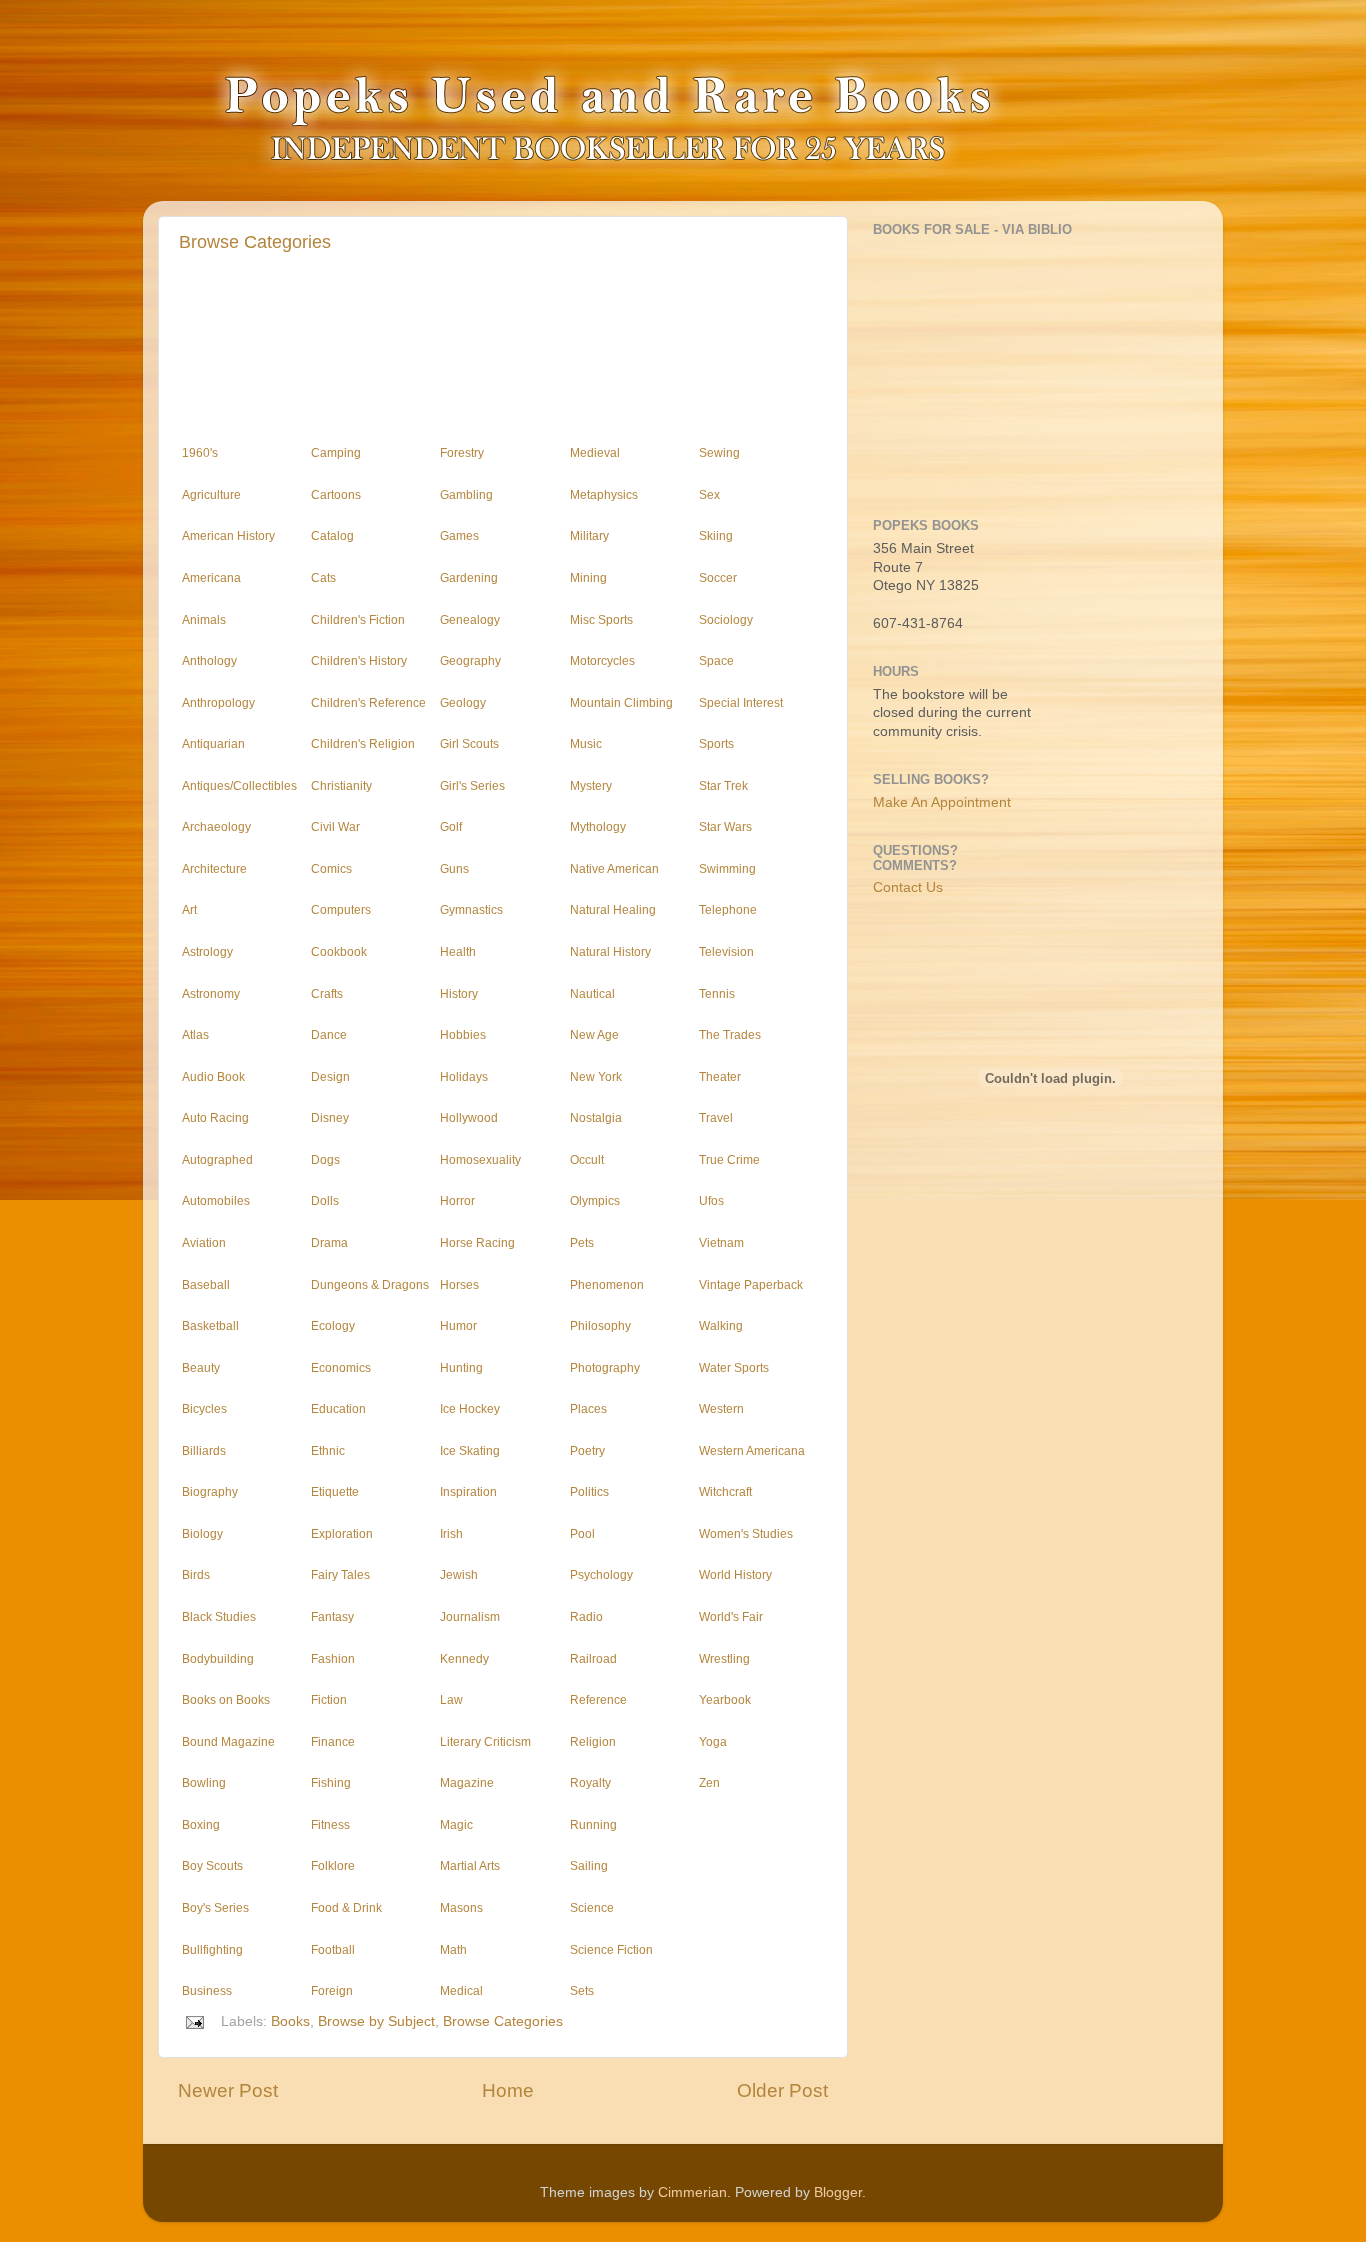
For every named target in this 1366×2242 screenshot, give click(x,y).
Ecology (333, 1326)
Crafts (327, 994)
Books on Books (226, 1700)
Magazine (467, 1783)
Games (459, 536)
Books (290, 2021)
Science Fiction (611, 1950)
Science (592, 1908)
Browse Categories (255, 242)
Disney (330, 1118)
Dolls (325, 1201)
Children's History (359, 661)
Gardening (469, 578)
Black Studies (219, 1617)
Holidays (464, 1077)
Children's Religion (363, 744)
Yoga (713, 1742)
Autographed (217, 1160)
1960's (200, 453)
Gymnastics (471, 910)
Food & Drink (346, 1908)
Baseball (206, 1285)
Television (726, 952)
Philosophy (600, 1326)
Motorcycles (602, 661)
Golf (451, 827)
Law (451, 1700)
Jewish (459, 1575)
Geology (463, 703)
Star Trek (723, 786)
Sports (716, 744)
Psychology (601, 1575)
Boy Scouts (212, 1866)
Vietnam (721, 1243)
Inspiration (468, 1492)
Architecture (214, 869)
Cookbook (339, 952)
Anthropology (218, 703)
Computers (341, 910)
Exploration (342, 1534)
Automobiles (216, 1201)
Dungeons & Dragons (370, 1285)
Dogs (325, 1160)
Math (453, 1950)
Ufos (711, 1201)
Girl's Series (472, 786)
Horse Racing (477, 1243)
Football (333, 1950)
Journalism (470, 1617)
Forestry (462, 453)
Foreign (332, 1991)
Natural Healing (613, 910)
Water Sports (734, 1368)
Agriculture (211, 495)
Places (588, 1409)
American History (228, 536)
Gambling (466, 495)
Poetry (587, 1451)
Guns (454, 869)
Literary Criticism (485, 1742)
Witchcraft (725, 1492)
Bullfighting (212, 1950)
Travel (716, 1118)
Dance (329, 1035)
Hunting (461, 1368)
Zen (709, 1783)
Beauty (201, 1368)
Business (207, 1991)
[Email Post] (193, 2021)
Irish (451, 1534)
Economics (341, 1368)
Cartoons (336, 495)
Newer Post (228, 2090)
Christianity (341, 786)
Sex (709, 495)
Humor (458, 1326)
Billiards (204, 1451)
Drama (329, 1243)
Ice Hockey (470, 1409)
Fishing (331, 1783)
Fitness (330, 1825)
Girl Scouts (469, 744)
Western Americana (752, 1451)
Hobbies (463, 1035)
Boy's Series (215, 1908)
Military (589, 536)
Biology (202, 1534)
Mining (588, 578)
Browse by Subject (376, 2021)
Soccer (718, 578)
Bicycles (204, 1409)
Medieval (595, 453)
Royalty (590, 1783)
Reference (598, 1700)
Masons (461, 1908)
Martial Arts (470, 1866)
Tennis (717, 994)
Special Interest (741, 703)
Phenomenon (607, 1285)
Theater (720, 1077)
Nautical (592, 994)
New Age (594, 1035)
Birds (196, 1575)
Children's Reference (368, 703)
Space (716, 661)
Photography (605, 1368)
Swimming (727, 869)
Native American (614, 869)
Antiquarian (213, 744)
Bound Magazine (228, 1742)
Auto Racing (215, 1118)
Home (508, 2090)
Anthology (209, 661)
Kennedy (464, 1659)
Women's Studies (746, 1534)
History (459, 994)
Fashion (333, 1659)
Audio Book (213, 1077)
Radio (586, 1617)
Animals (204, 620)
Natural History (610, 952)
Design (330, 1077)
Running (593, 1825)
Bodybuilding (218, 1659)
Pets (582, 1243)
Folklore (333, 1866)
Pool (582, 1534)
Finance (333, 1742)
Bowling (204, 1783)
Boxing (201, 1825)
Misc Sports (601, 620)
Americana (211, 578)
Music (586, 744)
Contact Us (908, 887)
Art (189, 910)
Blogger (838, 2192)
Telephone (728, 910)
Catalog (332, 536)
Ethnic (328, 1451)
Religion (593, 1742)
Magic (456, 1825)
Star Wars (725, 827)
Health (458, 952)
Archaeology (216, 827)
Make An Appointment (942, 802)
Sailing (589, 1866)
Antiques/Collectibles (239, 786)
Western (721, 1409)
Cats (323, 578)
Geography (470, 661)
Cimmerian (692, 2192)
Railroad (593, 1659)
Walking (721, 1326)
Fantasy (332, 1617)
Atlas (195, 1035)
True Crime (729, 1160)
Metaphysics (604, 495)
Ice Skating (470, 1451)
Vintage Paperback (751, 1285)
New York (596, 1077)
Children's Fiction (358, 620)
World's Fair (731, 1617)
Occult (587, 1160)
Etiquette (335, 1492)
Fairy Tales (340, 1575)
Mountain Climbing (621, 703)
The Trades (730, 1035)
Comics (331, 869)
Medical (461, 1991)
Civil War (335, 827)
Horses (459, 1285)
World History (735, 1575)
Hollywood (469, 1118)
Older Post (782, 2090)
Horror (457, 1201)
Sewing (719, 453)
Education (338, 1409)
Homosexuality (480, 1160)
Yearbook (725, 1700)
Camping (336, 453)
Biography (210, 1492)
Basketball (210, 1326)
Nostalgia (596, 1118)
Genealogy (470, 620)
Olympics (595, 1201)
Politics (589, 1492)
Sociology (726, 620)
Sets (582, 1991)
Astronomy (211, 994)
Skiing (716, 536)
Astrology (207, 952)
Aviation (204, 1243)
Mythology (598, 827)
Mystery (591, 786)
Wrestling (724, 1659)
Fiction (329, 1700)
